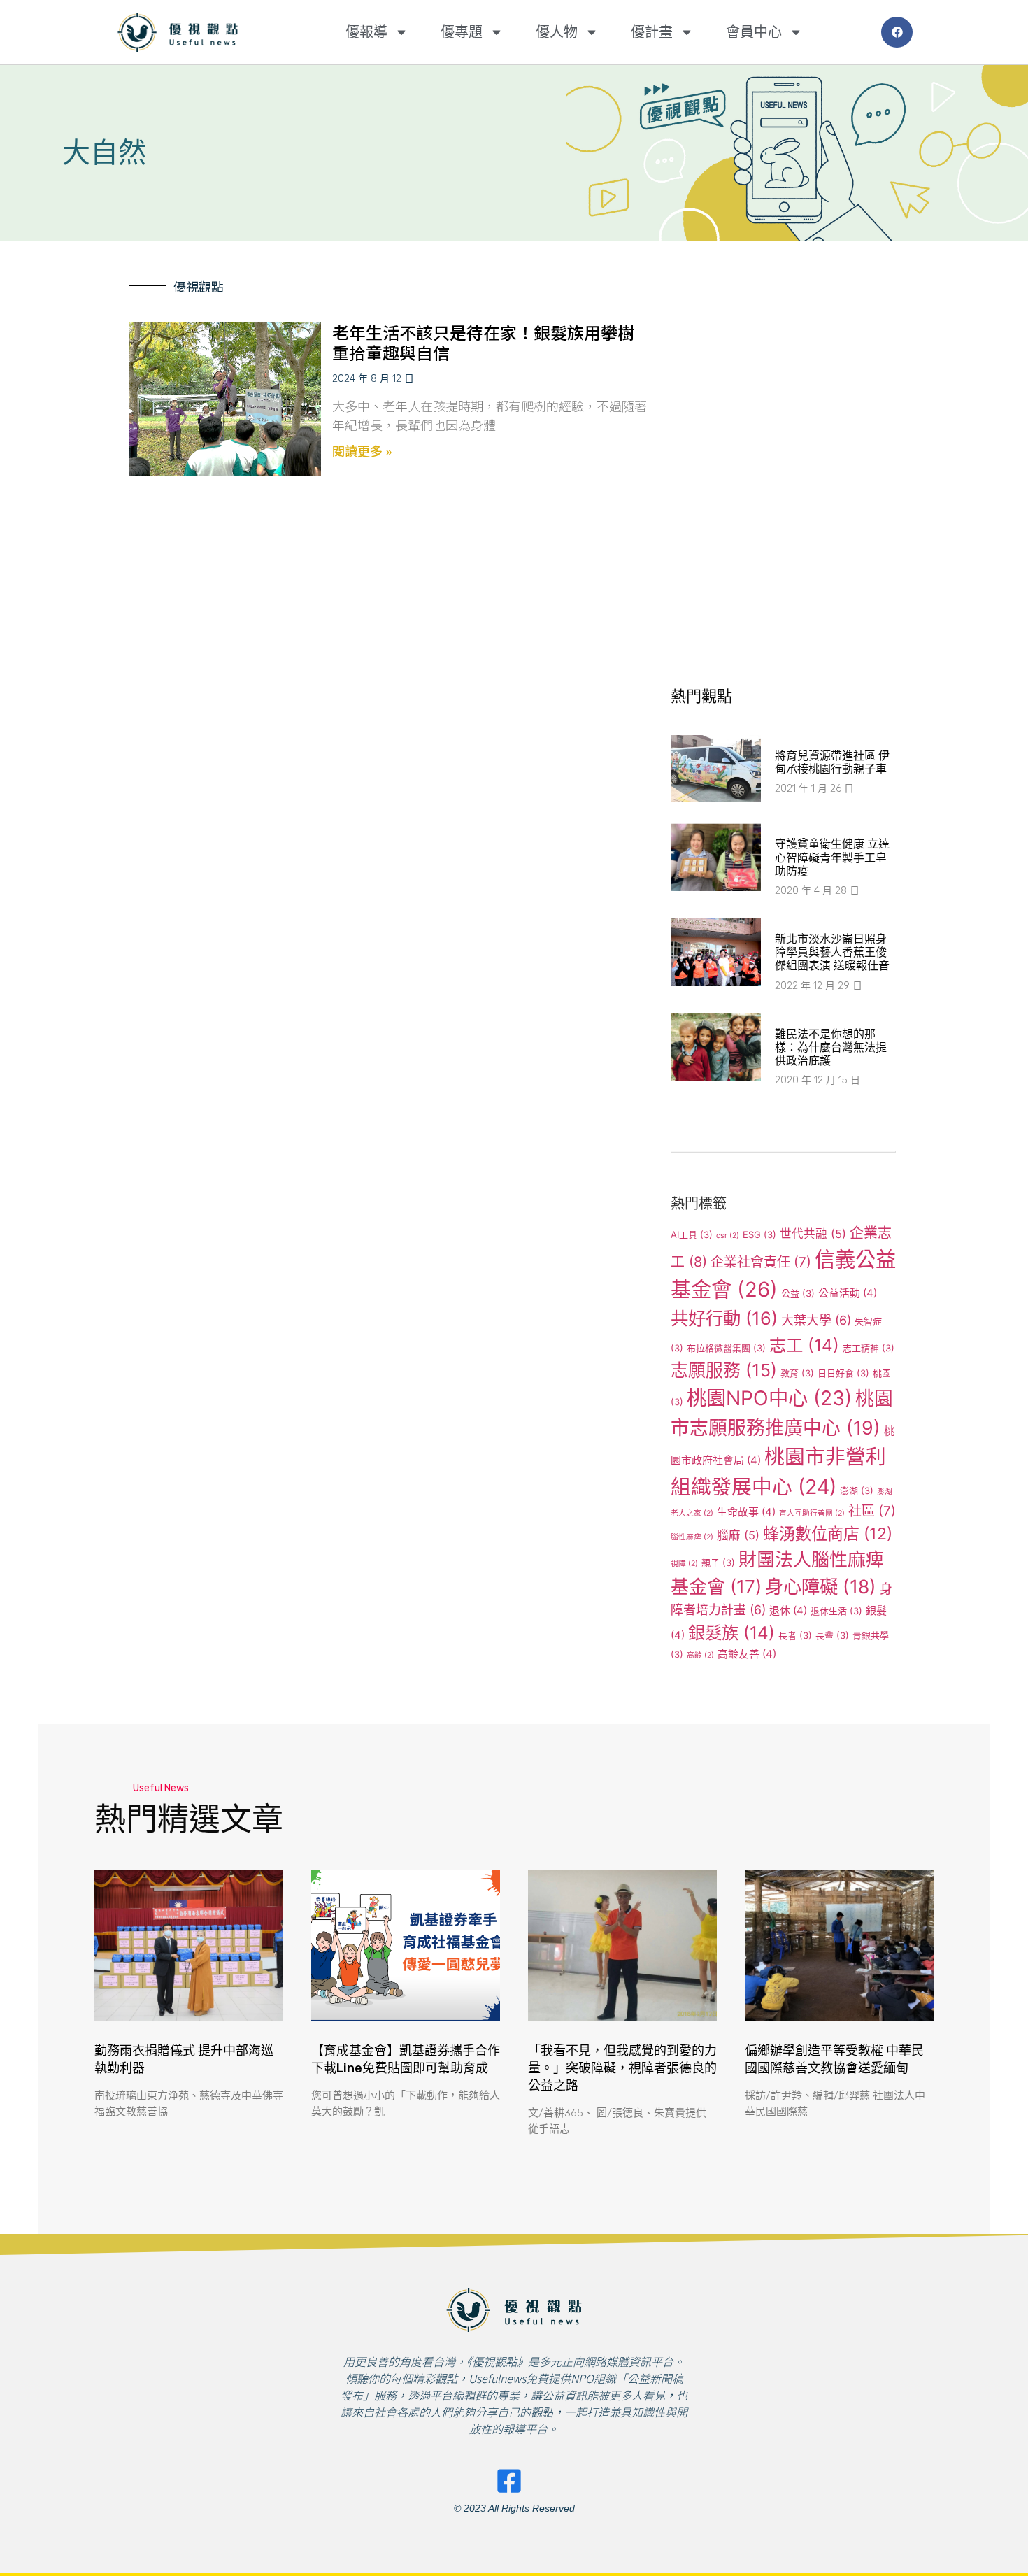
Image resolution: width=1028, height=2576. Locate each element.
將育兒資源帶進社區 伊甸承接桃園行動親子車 (832, 762)
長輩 (832, 1635)
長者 (795, 1635)
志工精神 (869, 1348)
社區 (872, 1511)
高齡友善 (747, 1654)
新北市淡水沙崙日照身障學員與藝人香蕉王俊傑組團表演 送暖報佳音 (832, 952)
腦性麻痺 (692, 1537)
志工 (804, 1345)
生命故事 (746, 1512)
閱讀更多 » (362, 450)
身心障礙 (821, 1586)
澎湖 (857, 1490)
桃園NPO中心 (769, 1398)
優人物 (557, 32)
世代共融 (813, 1234)
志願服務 (724, 1370)
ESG (759, 1234)
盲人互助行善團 (812, 1513)
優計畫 (652, 32)
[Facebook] (897, 33)
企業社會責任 (761, 1262)
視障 (684, 1564)
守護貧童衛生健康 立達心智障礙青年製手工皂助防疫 (832, 857)
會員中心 (754, 32)
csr (728, 1236)
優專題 (462, 32)
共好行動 (724, 1318)
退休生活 (836, 1611)
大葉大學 (816, 1320)
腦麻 (738, 1535)
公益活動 (848, 1293)
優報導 (366, 32)
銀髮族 (731, 1632)
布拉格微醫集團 (726, 1348)
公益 (798, 1293)
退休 (788, 1610)
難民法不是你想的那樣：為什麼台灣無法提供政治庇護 (831, 1047)
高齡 (700, 1655)
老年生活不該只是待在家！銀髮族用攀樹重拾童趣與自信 (483, 342)
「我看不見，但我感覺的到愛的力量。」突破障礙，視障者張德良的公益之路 (622, 2068)
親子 (718, 1563)
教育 (797, 1373)
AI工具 (692, 1234)
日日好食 (843, 1373)
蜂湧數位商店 (828, 1534)
